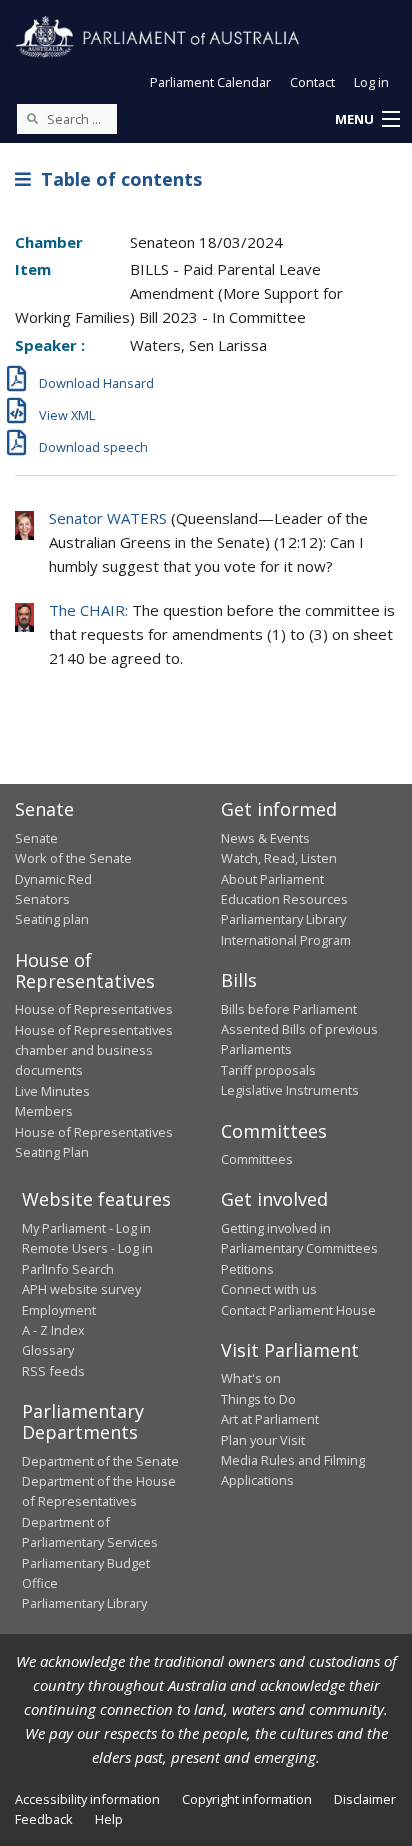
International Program (286, 940)
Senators (42, 899)
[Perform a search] (32, 118)
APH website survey (81, 1289)
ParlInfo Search (68, 1269)
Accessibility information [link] (87, 1799)
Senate (36, 838)
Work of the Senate (73, 858)
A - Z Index (53, 1330)
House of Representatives (94, 1009)
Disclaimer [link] (365, 1799)
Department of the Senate (100, 1461)
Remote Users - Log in (87, 1248)
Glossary (48, 1350)
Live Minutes (52, 1091)
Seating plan (52, 919)
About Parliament (272, 879)
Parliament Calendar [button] (210, 82)
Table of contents (116, 179)
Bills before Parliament (289, 1009)
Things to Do (258, 1399)
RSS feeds (53, 1371)
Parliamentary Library (283, 919)
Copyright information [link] (247, 1799)
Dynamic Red (53, 879)
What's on (251, 1378)
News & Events (265, 838)
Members (44, 1111)
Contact (312, 82)
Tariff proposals (268, 1070)
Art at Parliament (270, 1419)
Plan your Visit (263, 1440)
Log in (371, 82)
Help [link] (109, 1819)
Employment (59, 1310)
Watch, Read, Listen (279, 858)
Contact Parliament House (298, 1310)
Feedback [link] (44, 1819)
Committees (257, 1159)
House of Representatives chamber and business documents (94, 1050)
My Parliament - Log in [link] (86, 1228)
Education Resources (284, 899)
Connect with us (269, 1289)
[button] (367, 120)
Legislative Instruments (290, 1090)
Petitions (247, 1269)
